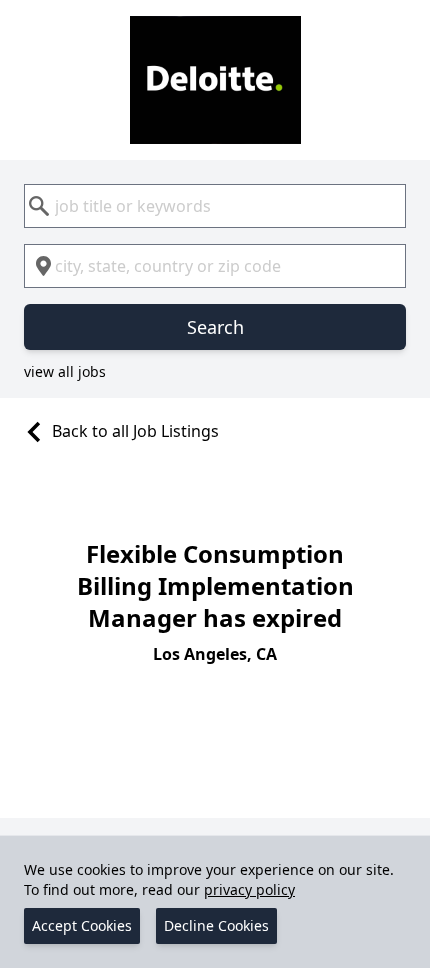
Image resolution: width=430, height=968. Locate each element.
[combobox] (215, 206)
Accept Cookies (82, 925)
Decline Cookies (216, 925)
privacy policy (249, 889)
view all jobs (65, 371)
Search (215, 327)
